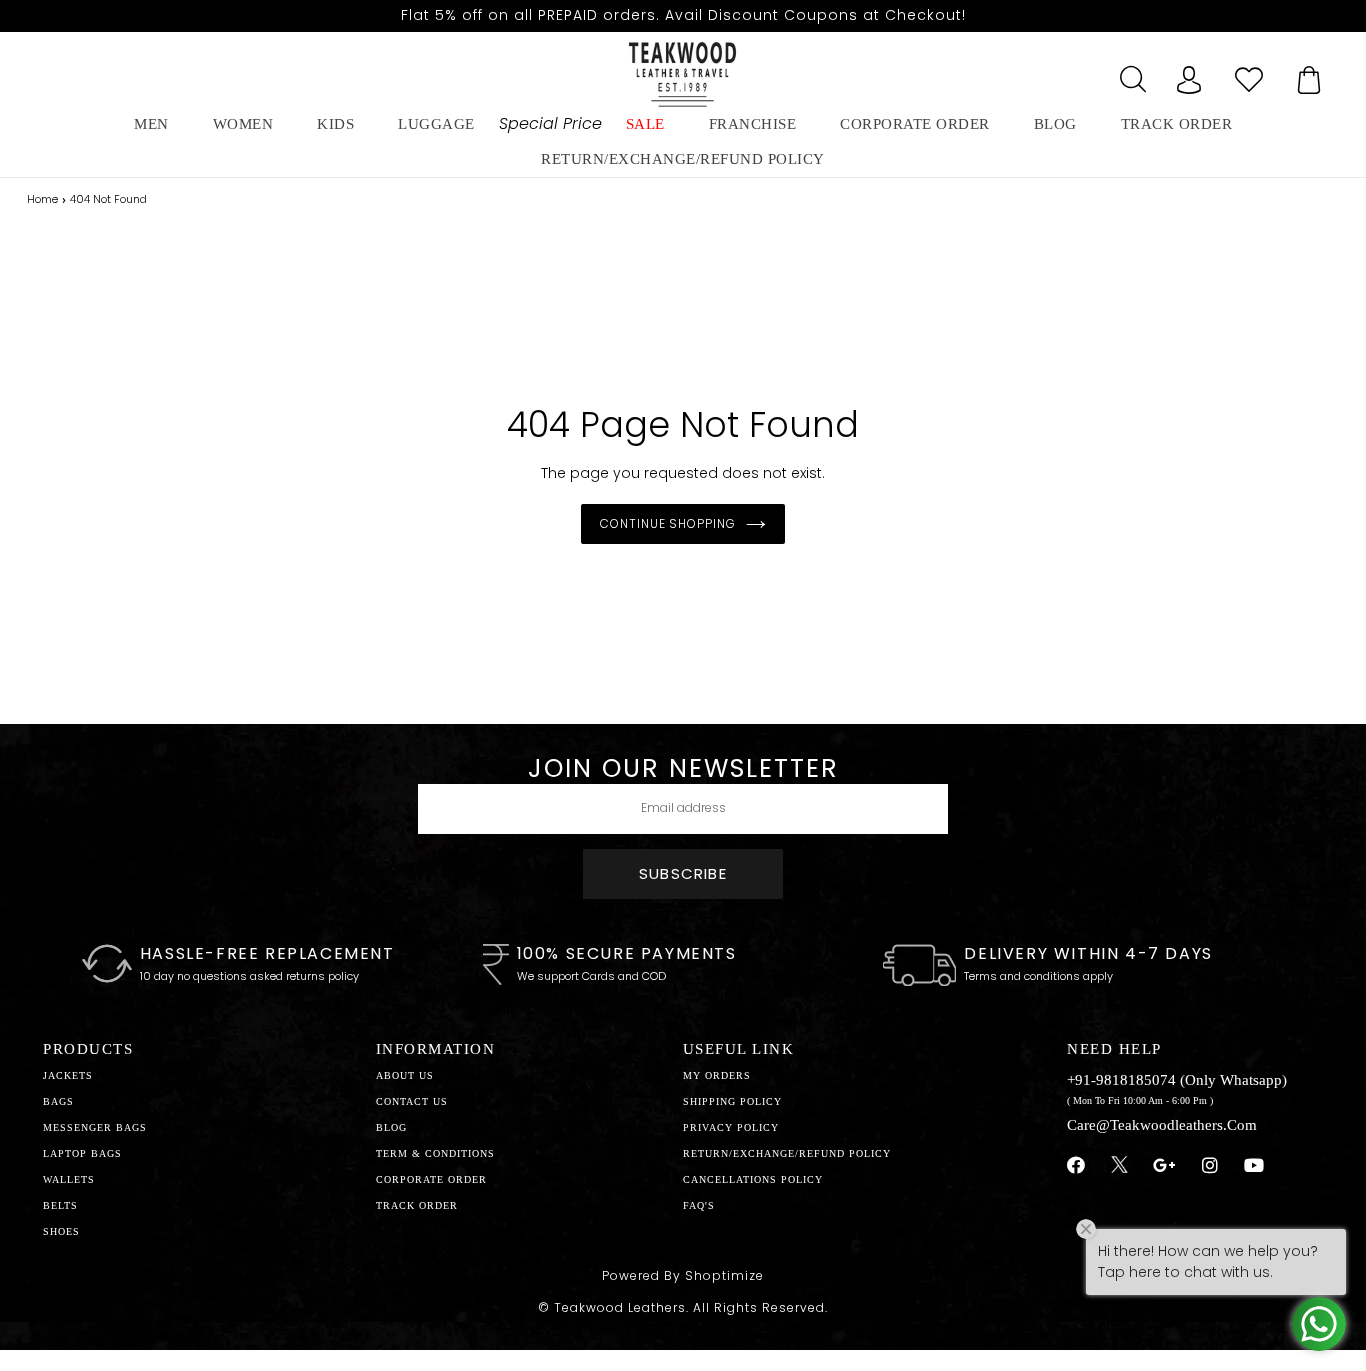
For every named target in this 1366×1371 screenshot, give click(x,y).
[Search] (1129, 74)
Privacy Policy (731, 1127)
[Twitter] (1119, 1167)
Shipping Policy (732, 1101)
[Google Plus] (1165, 1166)
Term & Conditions (435, 1153)
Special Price (550, 123)
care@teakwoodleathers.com (1162, 1125)
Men (151, 124)
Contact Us (412, 1101)
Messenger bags (95, 1127)
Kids (335, 124)
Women (243, 124)
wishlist (1249, 74)
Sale (645, 124)
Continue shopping (668, 523)
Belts (60, 1205)
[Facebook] (1076, 1166)
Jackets (68, 1075)
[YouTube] (1254, 1166)
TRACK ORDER (417, 1205)
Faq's (699, 1205)
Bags (58, 1101)
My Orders (717, 1075)
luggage (436, 124)
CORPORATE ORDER (431, 1179)
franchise (753, 124)
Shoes (61, 1231)
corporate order (915, 124)
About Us (405, 1075)
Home (42, 199)
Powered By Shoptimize (683, 1275)
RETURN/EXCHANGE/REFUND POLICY (683, 159)
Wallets (69, 1179)
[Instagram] (1210, 1166)
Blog (391, 1127)
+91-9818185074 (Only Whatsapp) (1177, 1080)
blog (1055, 124)
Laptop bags (82, 1153)
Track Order (1177, 124)
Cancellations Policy (753, 1179)
